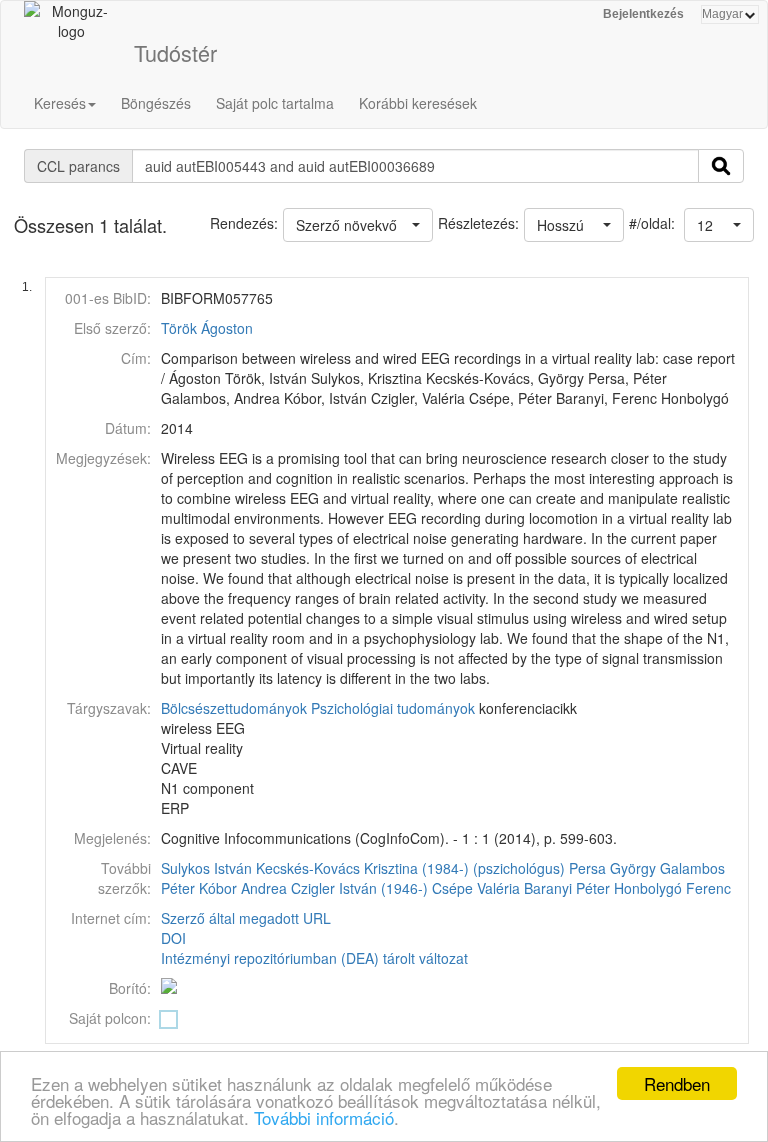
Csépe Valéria (476, 888)
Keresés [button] (60, 103)
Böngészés (156, 103)
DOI (173, 938)
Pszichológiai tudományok (393, 708)
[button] (719, 225)
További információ (324, 1117)
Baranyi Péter (567, 888)
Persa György (612, 868)
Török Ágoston (207, 328)
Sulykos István (206, 868)
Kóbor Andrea (243, 888)
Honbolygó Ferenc (672, 888)
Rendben (677, 1083)
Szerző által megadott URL (246, 918)
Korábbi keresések (418, 103)
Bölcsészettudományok (234, 708)
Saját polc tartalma (275, 103)
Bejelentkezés (643, 14)
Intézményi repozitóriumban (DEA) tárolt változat (314, 958)
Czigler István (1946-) (359, 888)
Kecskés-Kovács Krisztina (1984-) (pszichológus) (410, 868)
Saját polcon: (110, 1018)
